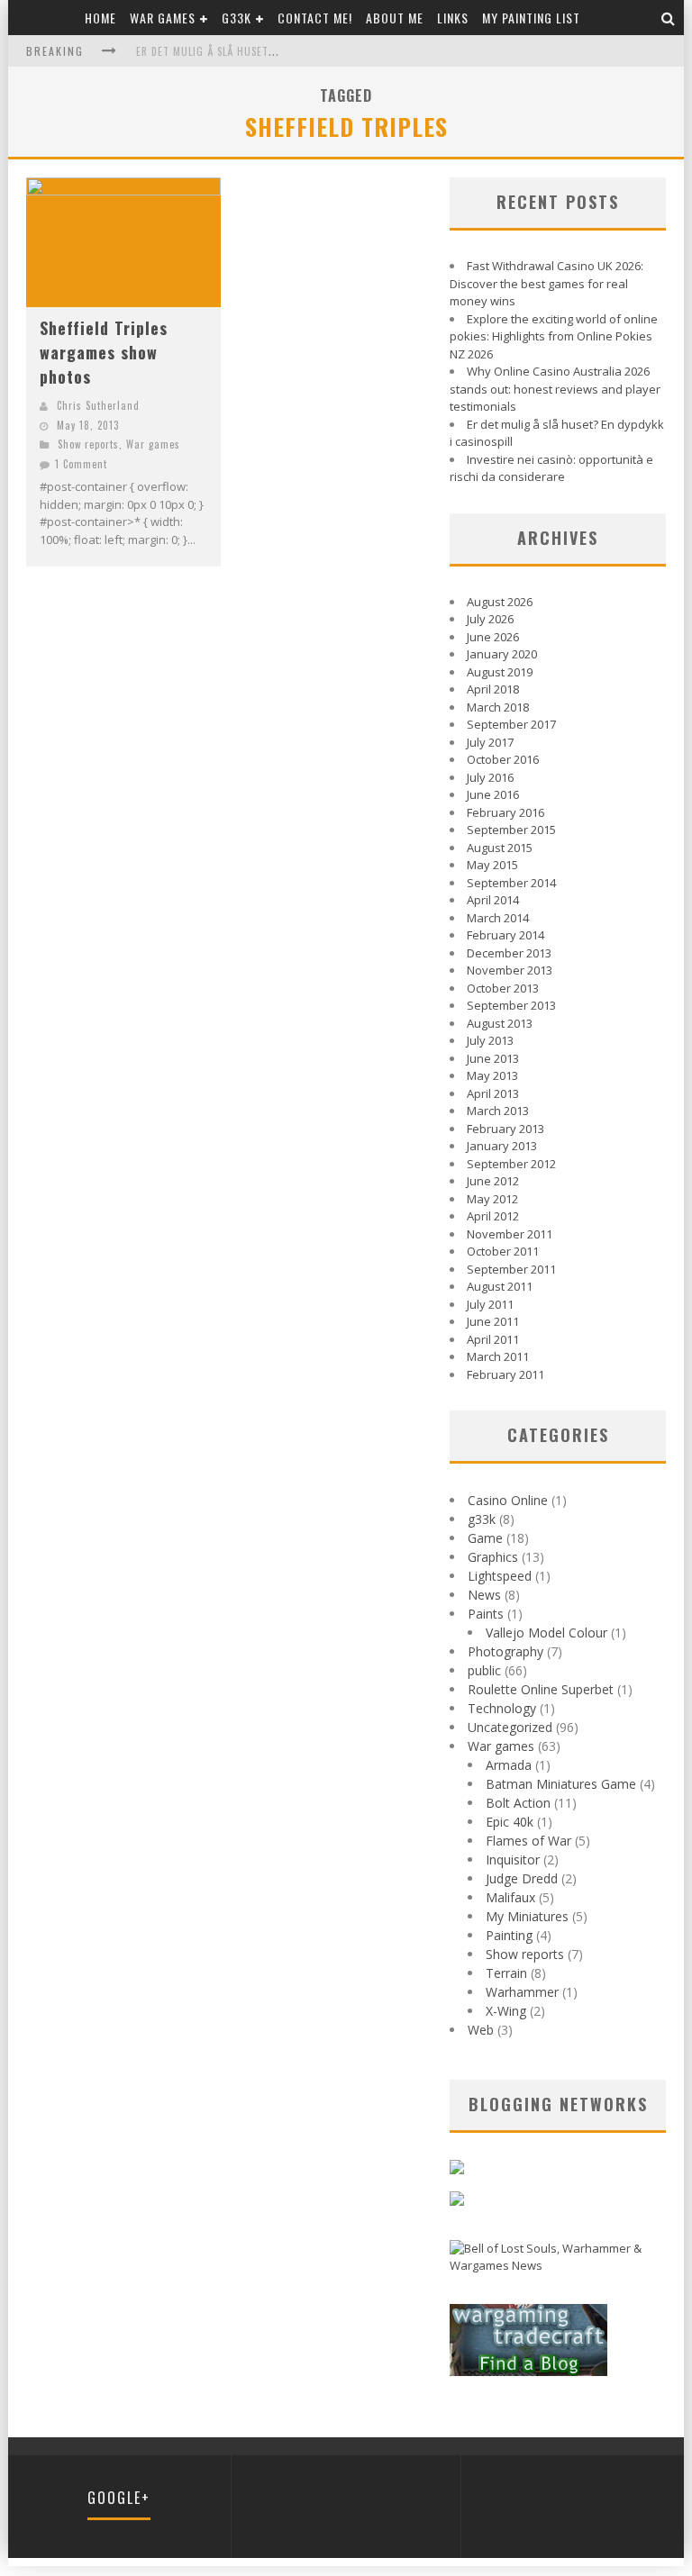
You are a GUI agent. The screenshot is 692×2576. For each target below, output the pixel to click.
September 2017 (511, 724)
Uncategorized (510, 1727)
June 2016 (493, 794)
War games (163, 18)
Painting (509, 1935)
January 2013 (502, 1146)
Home (100, 18)
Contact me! (315, 18)
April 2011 (493, 1339)
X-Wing (506, 2011)
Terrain (506, 1973)
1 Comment (81, 464)
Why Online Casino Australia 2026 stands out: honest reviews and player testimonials (555, 389)
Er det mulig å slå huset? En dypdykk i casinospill (269, 51)
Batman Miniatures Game (561, 1784)
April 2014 (493, 900)
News (484, 1595)
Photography (505, 1651)
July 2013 (490, 1040)
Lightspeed (500, 1576)
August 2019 (500, 672)
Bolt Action (518, 1803)
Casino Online (508, 1500)
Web (481, 2030)
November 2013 (510, 970)
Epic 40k (510, 1822)
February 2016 (505, 812)
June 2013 (493, 1058)
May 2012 (492, 1199)
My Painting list (531, 18)
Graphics (493, 1557)
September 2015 (511, 830)
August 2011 (500, 1286)
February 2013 (505, 1129)
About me (395, 18)
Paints (486, 1614)
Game (485, 1538)
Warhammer (522, 1992)
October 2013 (503, 988)
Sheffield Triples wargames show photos (104, 352)
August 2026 (500, 602)
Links (453, 18)
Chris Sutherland (98, 405)
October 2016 (503, 759)
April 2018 (493, 689)
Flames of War (528, 1841)
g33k (237, 18)
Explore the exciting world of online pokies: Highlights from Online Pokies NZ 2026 (554, 336)
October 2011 (503, 1251)
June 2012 (493, 1181)
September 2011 (511, 1269)
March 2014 (498, 918)
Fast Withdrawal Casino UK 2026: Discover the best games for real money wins (546, 283)
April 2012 (493, 1216)
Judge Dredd (522, 1878)
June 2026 (493, 637)
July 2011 (490, 1304)
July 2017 (490, 742)
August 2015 (500, 848)
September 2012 (511, 1164)
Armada (509, 1765)
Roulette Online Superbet (541, 1689)
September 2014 (511, 883)
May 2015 (492, 865)
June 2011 (493, 1321)
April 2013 (493, 1093)
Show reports (88, 444)
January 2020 (502, 654)
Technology (502, 1708)
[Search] (669, 18)
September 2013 (511, 1005)
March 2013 (498, 1111)
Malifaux (510, 1897)
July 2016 (490, 777)
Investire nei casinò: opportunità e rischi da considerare (551, 468)
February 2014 (505, 935)
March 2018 (498, 707)
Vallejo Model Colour (546, 1633)
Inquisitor (513, 1859)
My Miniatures (527, 1916)
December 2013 (509, 953)
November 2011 (510, 1234)
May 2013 (492, 1075)
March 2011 (498, 1356)
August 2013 (500, 1023)
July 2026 (490, 619)
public (484, 1670)
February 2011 (505, 1374)
